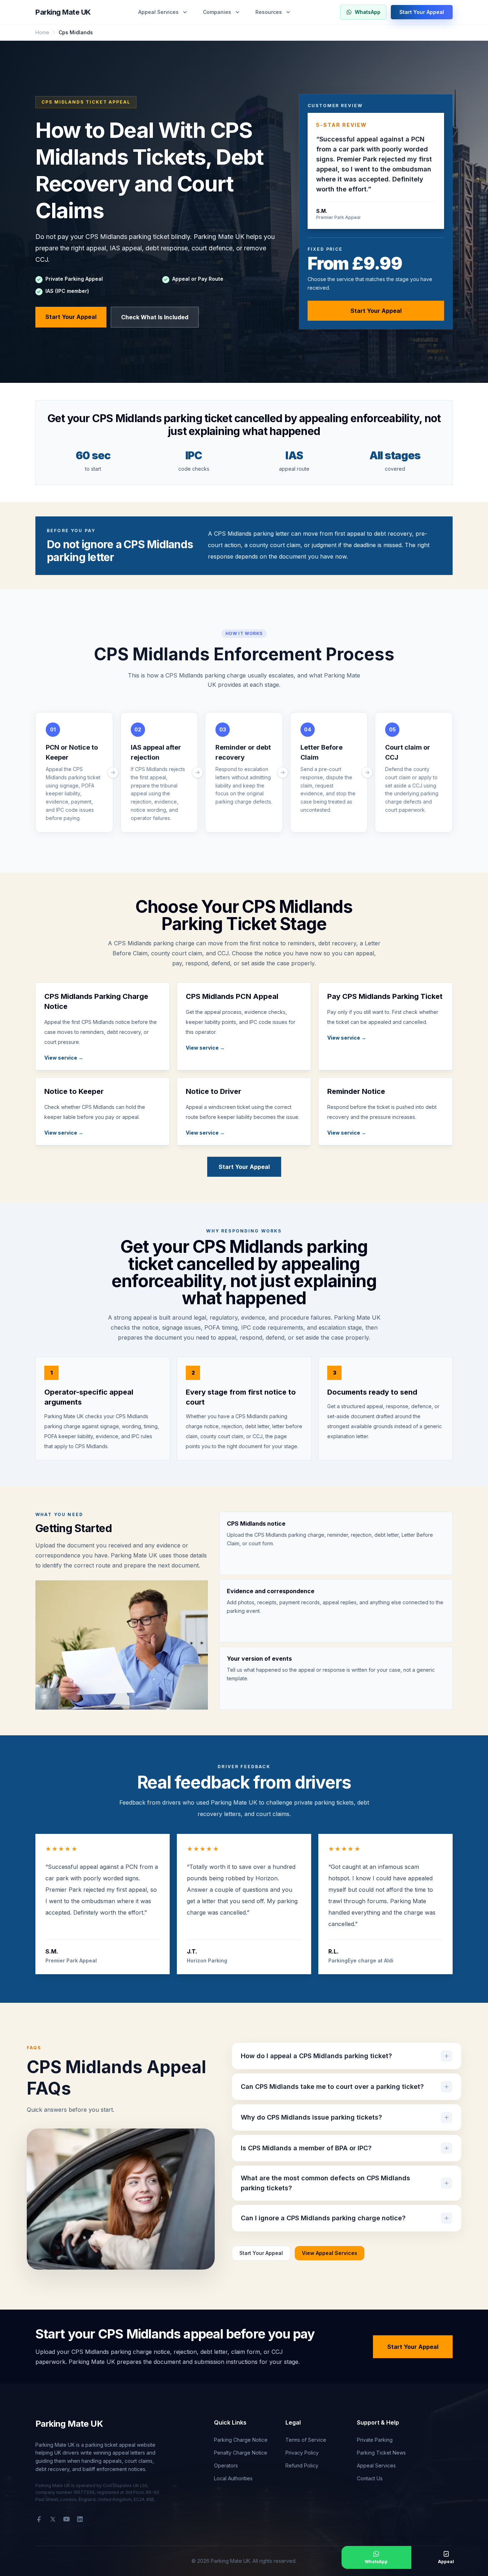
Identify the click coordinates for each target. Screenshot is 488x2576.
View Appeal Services (330, 2253)
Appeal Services (158, 12)
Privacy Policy (302, 2453)
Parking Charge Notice (241, 2440)
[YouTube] (66, 2519)
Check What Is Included (155, 317)
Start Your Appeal (422, 12)
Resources (269, 12)
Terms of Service (306, 2440)
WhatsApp (368, 12)
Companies (217, 12)
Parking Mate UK (63, 12)
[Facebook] (39, 2519)
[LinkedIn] (80, 2519)
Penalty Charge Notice (241, 2453)
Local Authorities (233, 2478)
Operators (226, 2465)
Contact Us (370, 2478)
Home (42, 32)
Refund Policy (302, 2465)
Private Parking (375, 2440)
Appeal (446, 2562)
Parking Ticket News (381, 2453)
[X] (53, 2519)
